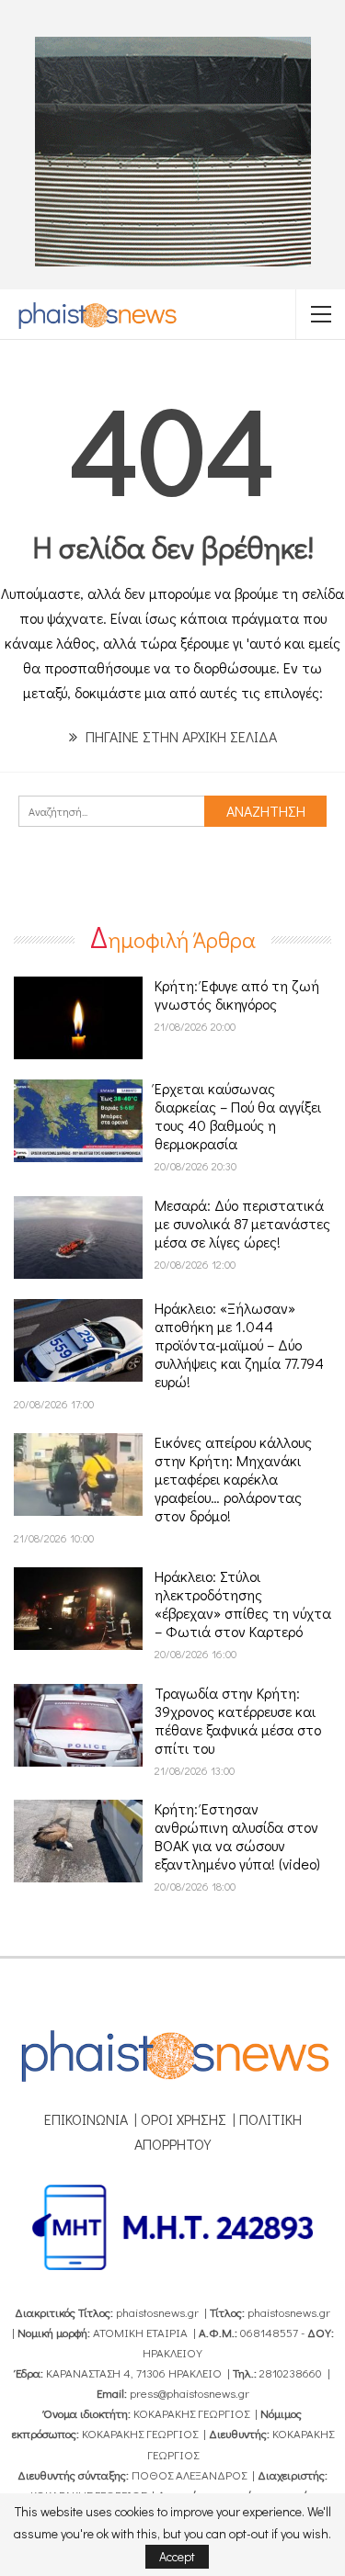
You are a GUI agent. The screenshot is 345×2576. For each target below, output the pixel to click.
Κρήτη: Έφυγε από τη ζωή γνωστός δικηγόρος (237, 994)
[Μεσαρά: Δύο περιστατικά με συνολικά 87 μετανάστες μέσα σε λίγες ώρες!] (78, 1237)
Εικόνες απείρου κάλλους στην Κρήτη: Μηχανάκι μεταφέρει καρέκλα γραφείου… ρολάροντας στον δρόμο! (233, 1479)
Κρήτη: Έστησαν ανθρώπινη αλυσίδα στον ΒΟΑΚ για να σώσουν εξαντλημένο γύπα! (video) (237, 1836)
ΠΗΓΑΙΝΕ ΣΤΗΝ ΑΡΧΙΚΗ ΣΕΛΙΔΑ (179, 736)
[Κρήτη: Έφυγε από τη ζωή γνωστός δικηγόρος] (78, 1018)
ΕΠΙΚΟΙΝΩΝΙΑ (86, 2119)
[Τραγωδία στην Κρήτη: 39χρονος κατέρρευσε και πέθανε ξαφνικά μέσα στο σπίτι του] (78, 1725)
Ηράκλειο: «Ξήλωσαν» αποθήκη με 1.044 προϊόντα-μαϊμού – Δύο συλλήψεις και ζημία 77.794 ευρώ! (239, 1344)
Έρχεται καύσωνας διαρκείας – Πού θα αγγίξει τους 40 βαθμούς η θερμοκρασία (238, 1116)
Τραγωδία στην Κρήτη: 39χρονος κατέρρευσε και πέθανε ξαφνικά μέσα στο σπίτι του (238, 1720)
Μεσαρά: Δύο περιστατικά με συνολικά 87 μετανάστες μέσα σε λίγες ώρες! (242, 1223)
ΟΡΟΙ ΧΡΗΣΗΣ (184, 2119)
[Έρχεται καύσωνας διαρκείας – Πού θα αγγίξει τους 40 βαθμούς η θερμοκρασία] (78, 1121)
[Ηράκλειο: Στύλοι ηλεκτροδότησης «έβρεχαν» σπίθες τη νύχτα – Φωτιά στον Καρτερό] (78, 1609)
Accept (177, 2556)
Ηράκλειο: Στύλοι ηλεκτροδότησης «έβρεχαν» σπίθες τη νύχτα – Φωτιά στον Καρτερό (243, 1604)
